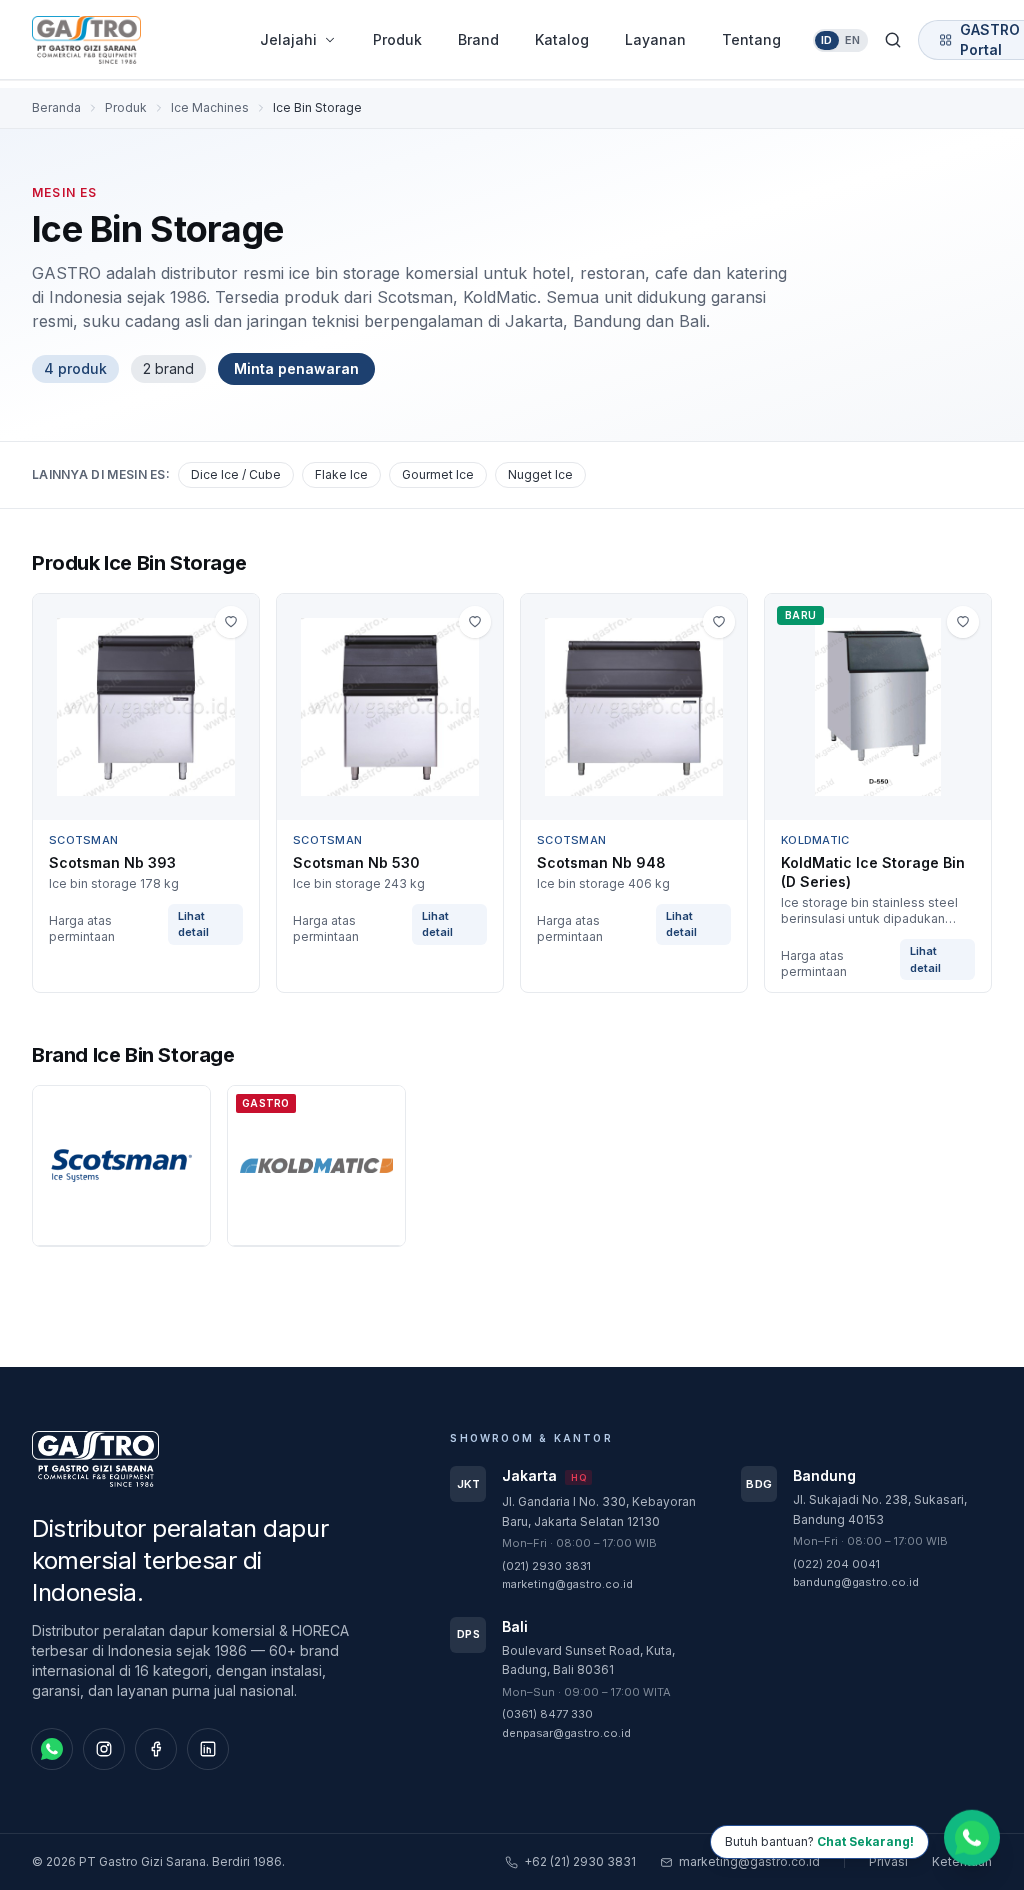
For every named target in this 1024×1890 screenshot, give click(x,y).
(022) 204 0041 (836, 1564)
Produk (397, 39)
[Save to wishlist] (231, 622)
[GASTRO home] (122, 40)
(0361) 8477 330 (547, 1714)
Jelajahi (288, 39)
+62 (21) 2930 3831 (580, 1861)
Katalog (562, 39)
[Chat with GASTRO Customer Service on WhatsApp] (972, 1838)
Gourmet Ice (438, 474)
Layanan (655, 39)
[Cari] (893, 40)
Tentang (751, 39)
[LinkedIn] (208, 1749)
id (827, 40)
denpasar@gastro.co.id (566, 1733)
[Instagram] (104, 1749)
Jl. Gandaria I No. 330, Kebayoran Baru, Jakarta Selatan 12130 (599, 1511)
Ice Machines (210, 107)
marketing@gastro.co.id (567, 1584)
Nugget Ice (540, 474)
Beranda (56, 107)
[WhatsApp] (52, 1749)
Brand (478, 39)
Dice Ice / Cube (236, 474)
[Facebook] (156, 1749)
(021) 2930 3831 (546, 1566)
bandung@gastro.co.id (856, 1582)
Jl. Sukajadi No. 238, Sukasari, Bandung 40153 (880, 1509)
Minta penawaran (296, 368)
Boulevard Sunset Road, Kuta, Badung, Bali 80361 (588, 1660)
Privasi (888, 1861)
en (853, 40)
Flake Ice (341, 474)
